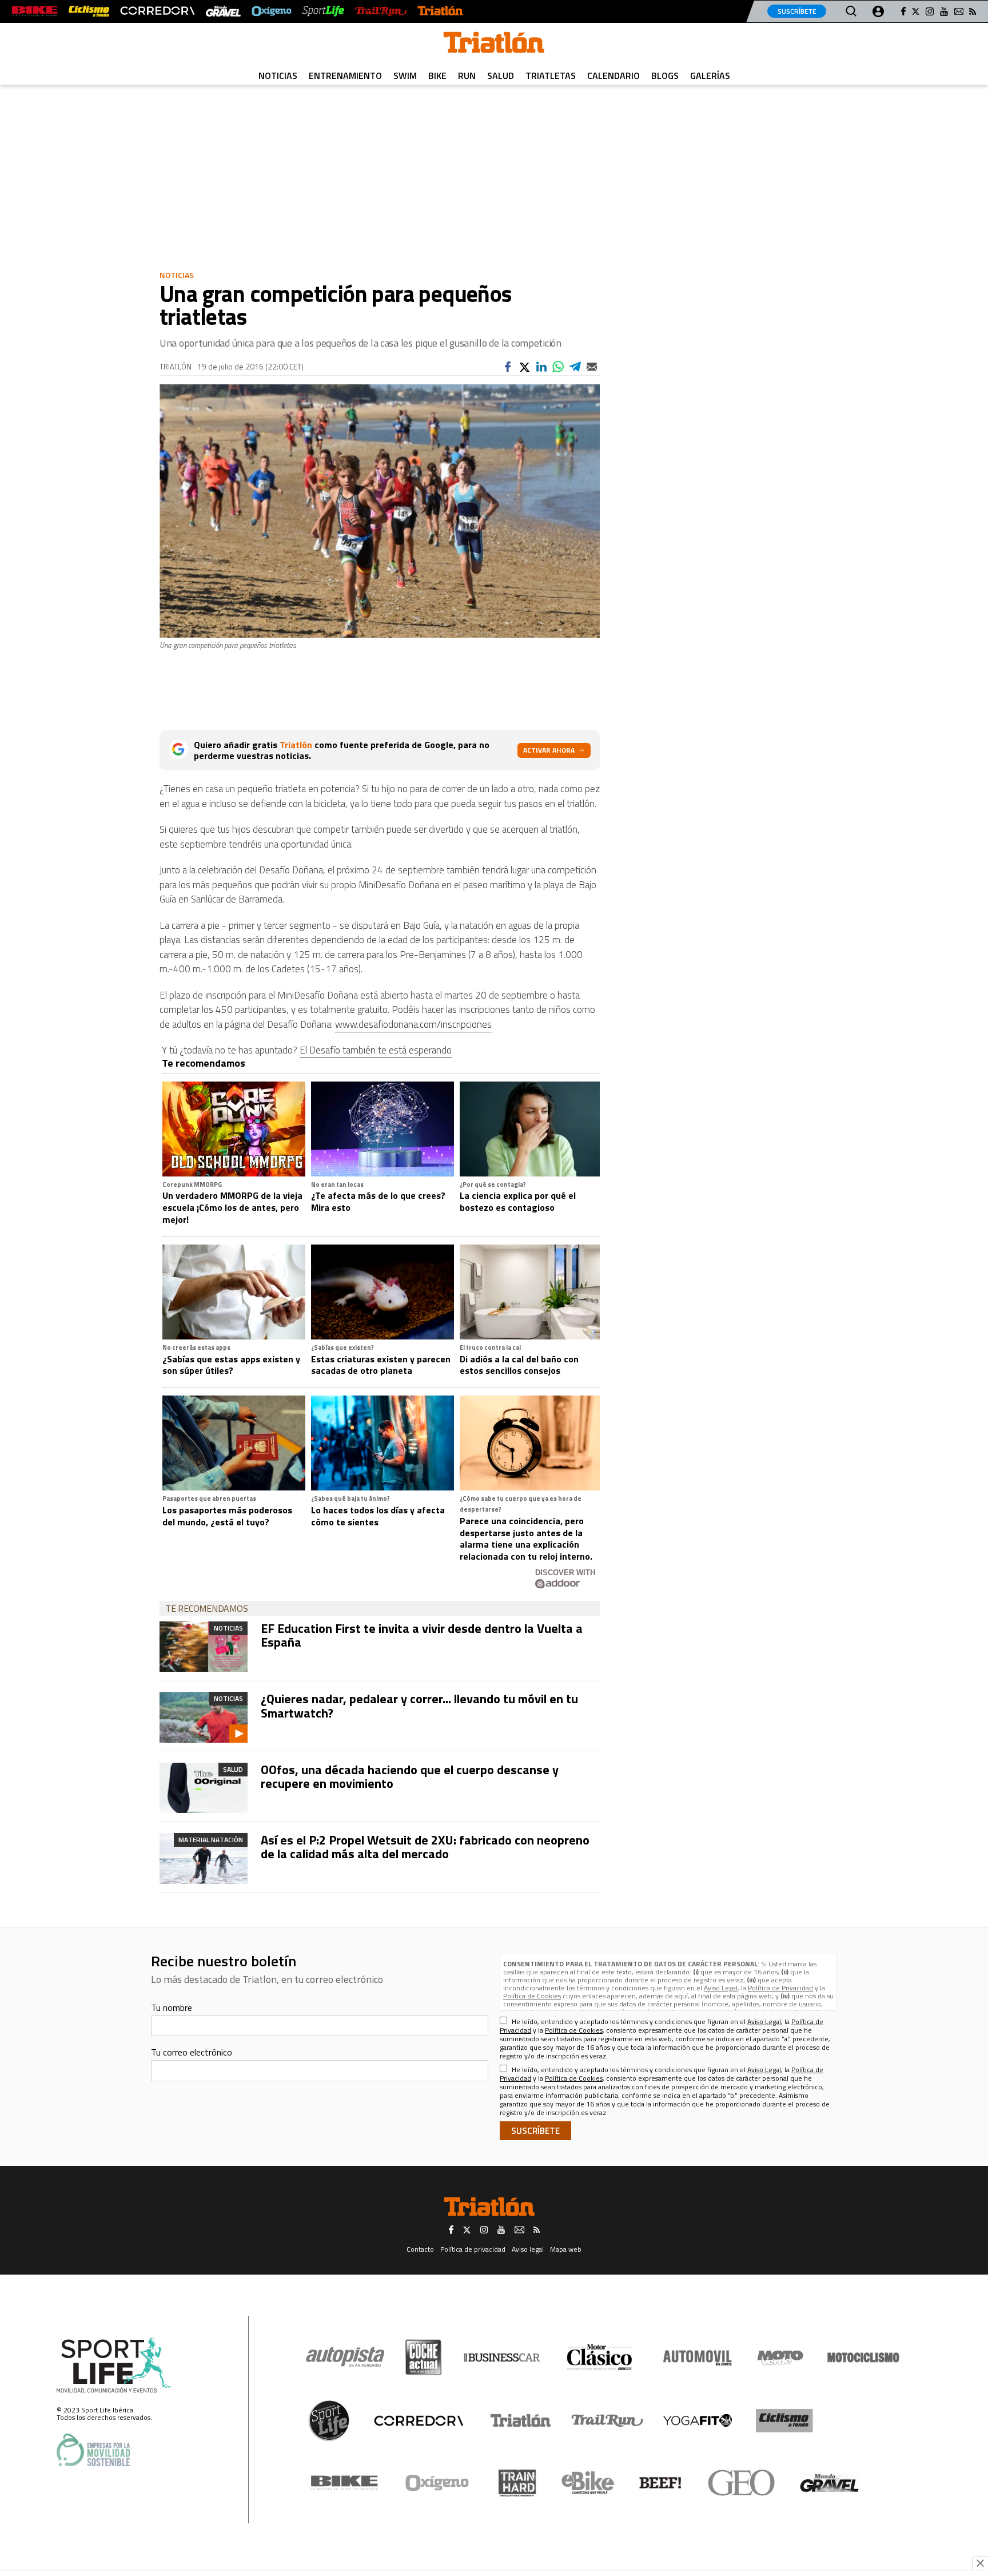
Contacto (420, 2249)
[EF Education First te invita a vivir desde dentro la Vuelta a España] (204, 1647)
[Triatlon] (494, 45)
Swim (405, 75)
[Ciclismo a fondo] (89, 11)
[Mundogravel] (829, 2483)
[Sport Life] (329, 2420)
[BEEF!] (661, 2483)
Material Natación (211, 1840)
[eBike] (588, 2483)
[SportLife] (324, 11)
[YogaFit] (698, 2420)
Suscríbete (797, 11)
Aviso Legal (721, 1988)
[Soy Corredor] (157, 11)
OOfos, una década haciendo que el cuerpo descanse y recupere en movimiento (410, 1776)
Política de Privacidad (780, 1988)
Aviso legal (528, 2249)
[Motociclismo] (863, 2358)
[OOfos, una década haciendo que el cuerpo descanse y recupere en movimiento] (204, 1788)
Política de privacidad (473, 2249)
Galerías (710, 75)
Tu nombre (172, 2007)
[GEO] (742, 2483)
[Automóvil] (697, 2358)
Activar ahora (549, 750)
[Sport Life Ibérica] (114, 2366)
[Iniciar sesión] (878, 11)
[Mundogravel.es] (223, 11)
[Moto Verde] (780, 2358)
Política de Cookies (532, 1996)
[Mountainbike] (35, 11)
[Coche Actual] (423, 2357)
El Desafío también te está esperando (376, 1050)
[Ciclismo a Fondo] (784, 2421)
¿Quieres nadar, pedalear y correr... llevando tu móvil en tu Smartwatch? (419, 1706)
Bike (437, 75)
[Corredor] (419, 2420)
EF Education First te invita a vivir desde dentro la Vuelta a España (422, 1635)
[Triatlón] (440, 11)
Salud (501, 75)
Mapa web (566, 2249)
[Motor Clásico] (599, 2357)
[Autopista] (345, 2357)
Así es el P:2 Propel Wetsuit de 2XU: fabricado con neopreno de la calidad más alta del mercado (425, 1847)
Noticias (278, 75)
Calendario (613, 75)
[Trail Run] (381, 11)
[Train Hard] (517, 2483)
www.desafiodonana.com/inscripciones (413, 1024)
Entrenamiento (345, 75)
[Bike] (344, 2483)
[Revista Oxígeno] (272, 11)
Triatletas (551, 75)
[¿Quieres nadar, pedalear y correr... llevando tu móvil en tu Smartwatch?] (204, 1717)
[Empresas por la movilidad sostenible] (93, 2450)
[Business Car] (502, 2358)
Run (467, 75)
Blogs (665, 75)
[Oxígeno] (439, 2483)
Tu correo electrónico (192, 2052)
